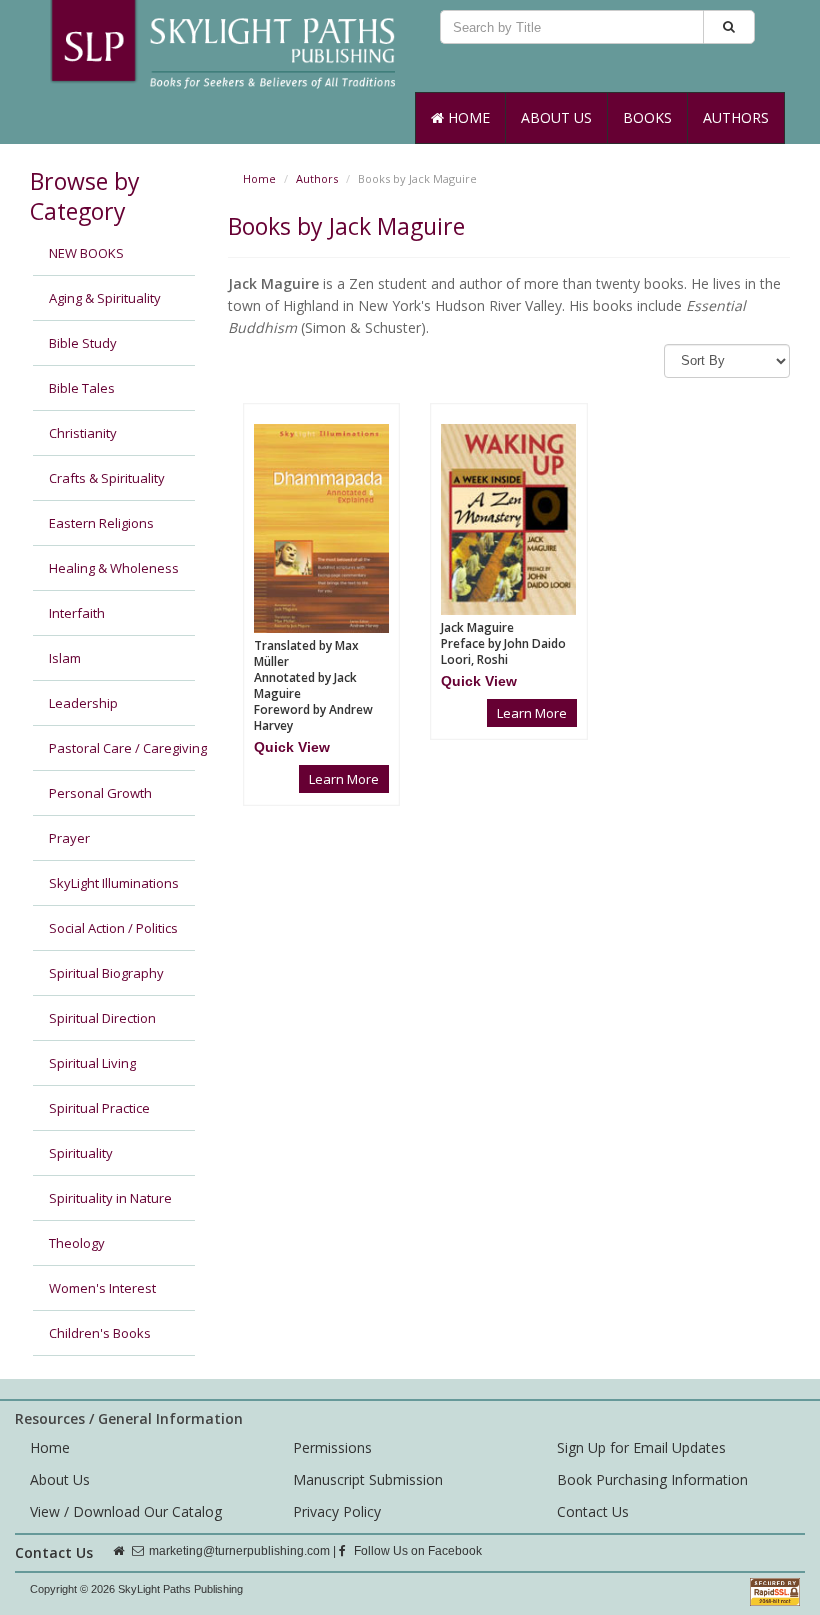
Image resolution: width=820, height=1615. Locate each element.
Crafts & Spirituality (107, 478)
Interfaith (77, 613)
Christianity (83, 433)
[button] (292, 747)
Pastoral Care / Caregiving (122, 748)
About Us (556, 117)
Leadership (83, 703)
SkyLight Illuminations (114, 883)
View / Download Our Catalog (126, 1511)
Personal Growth (100, 793)
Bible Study (83, 343)
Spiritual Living (92, 1063)
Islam (65, 658)
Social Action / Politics (113, 928)
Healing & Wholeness (114, 568)
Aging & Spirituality (105, 298)
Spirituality (81, 1153)
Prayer (69, 838)
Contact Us (593, 1511)
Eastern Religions (101, 523)
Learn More (344, 779)
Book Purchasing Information (652, 1479)
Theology (77, 1243)
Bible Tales (82, 388)
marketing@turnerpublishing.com (239, 1551)
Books (647, 117)
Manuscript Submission (368, 1479)
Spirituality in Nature (110, 1198)
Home (467, 117)
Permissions (332, 1447)
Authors (736, 117)
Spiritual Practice (99, 1108)
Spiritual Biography (106, 973)
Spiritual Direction (102, 1018)
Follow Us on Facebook (416, 1551)
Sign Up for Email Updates (641, 1447)
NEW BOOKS (86, 253)
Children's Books (100, 1333)
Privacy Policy (337, 1511)
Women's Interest (102, 1288)
